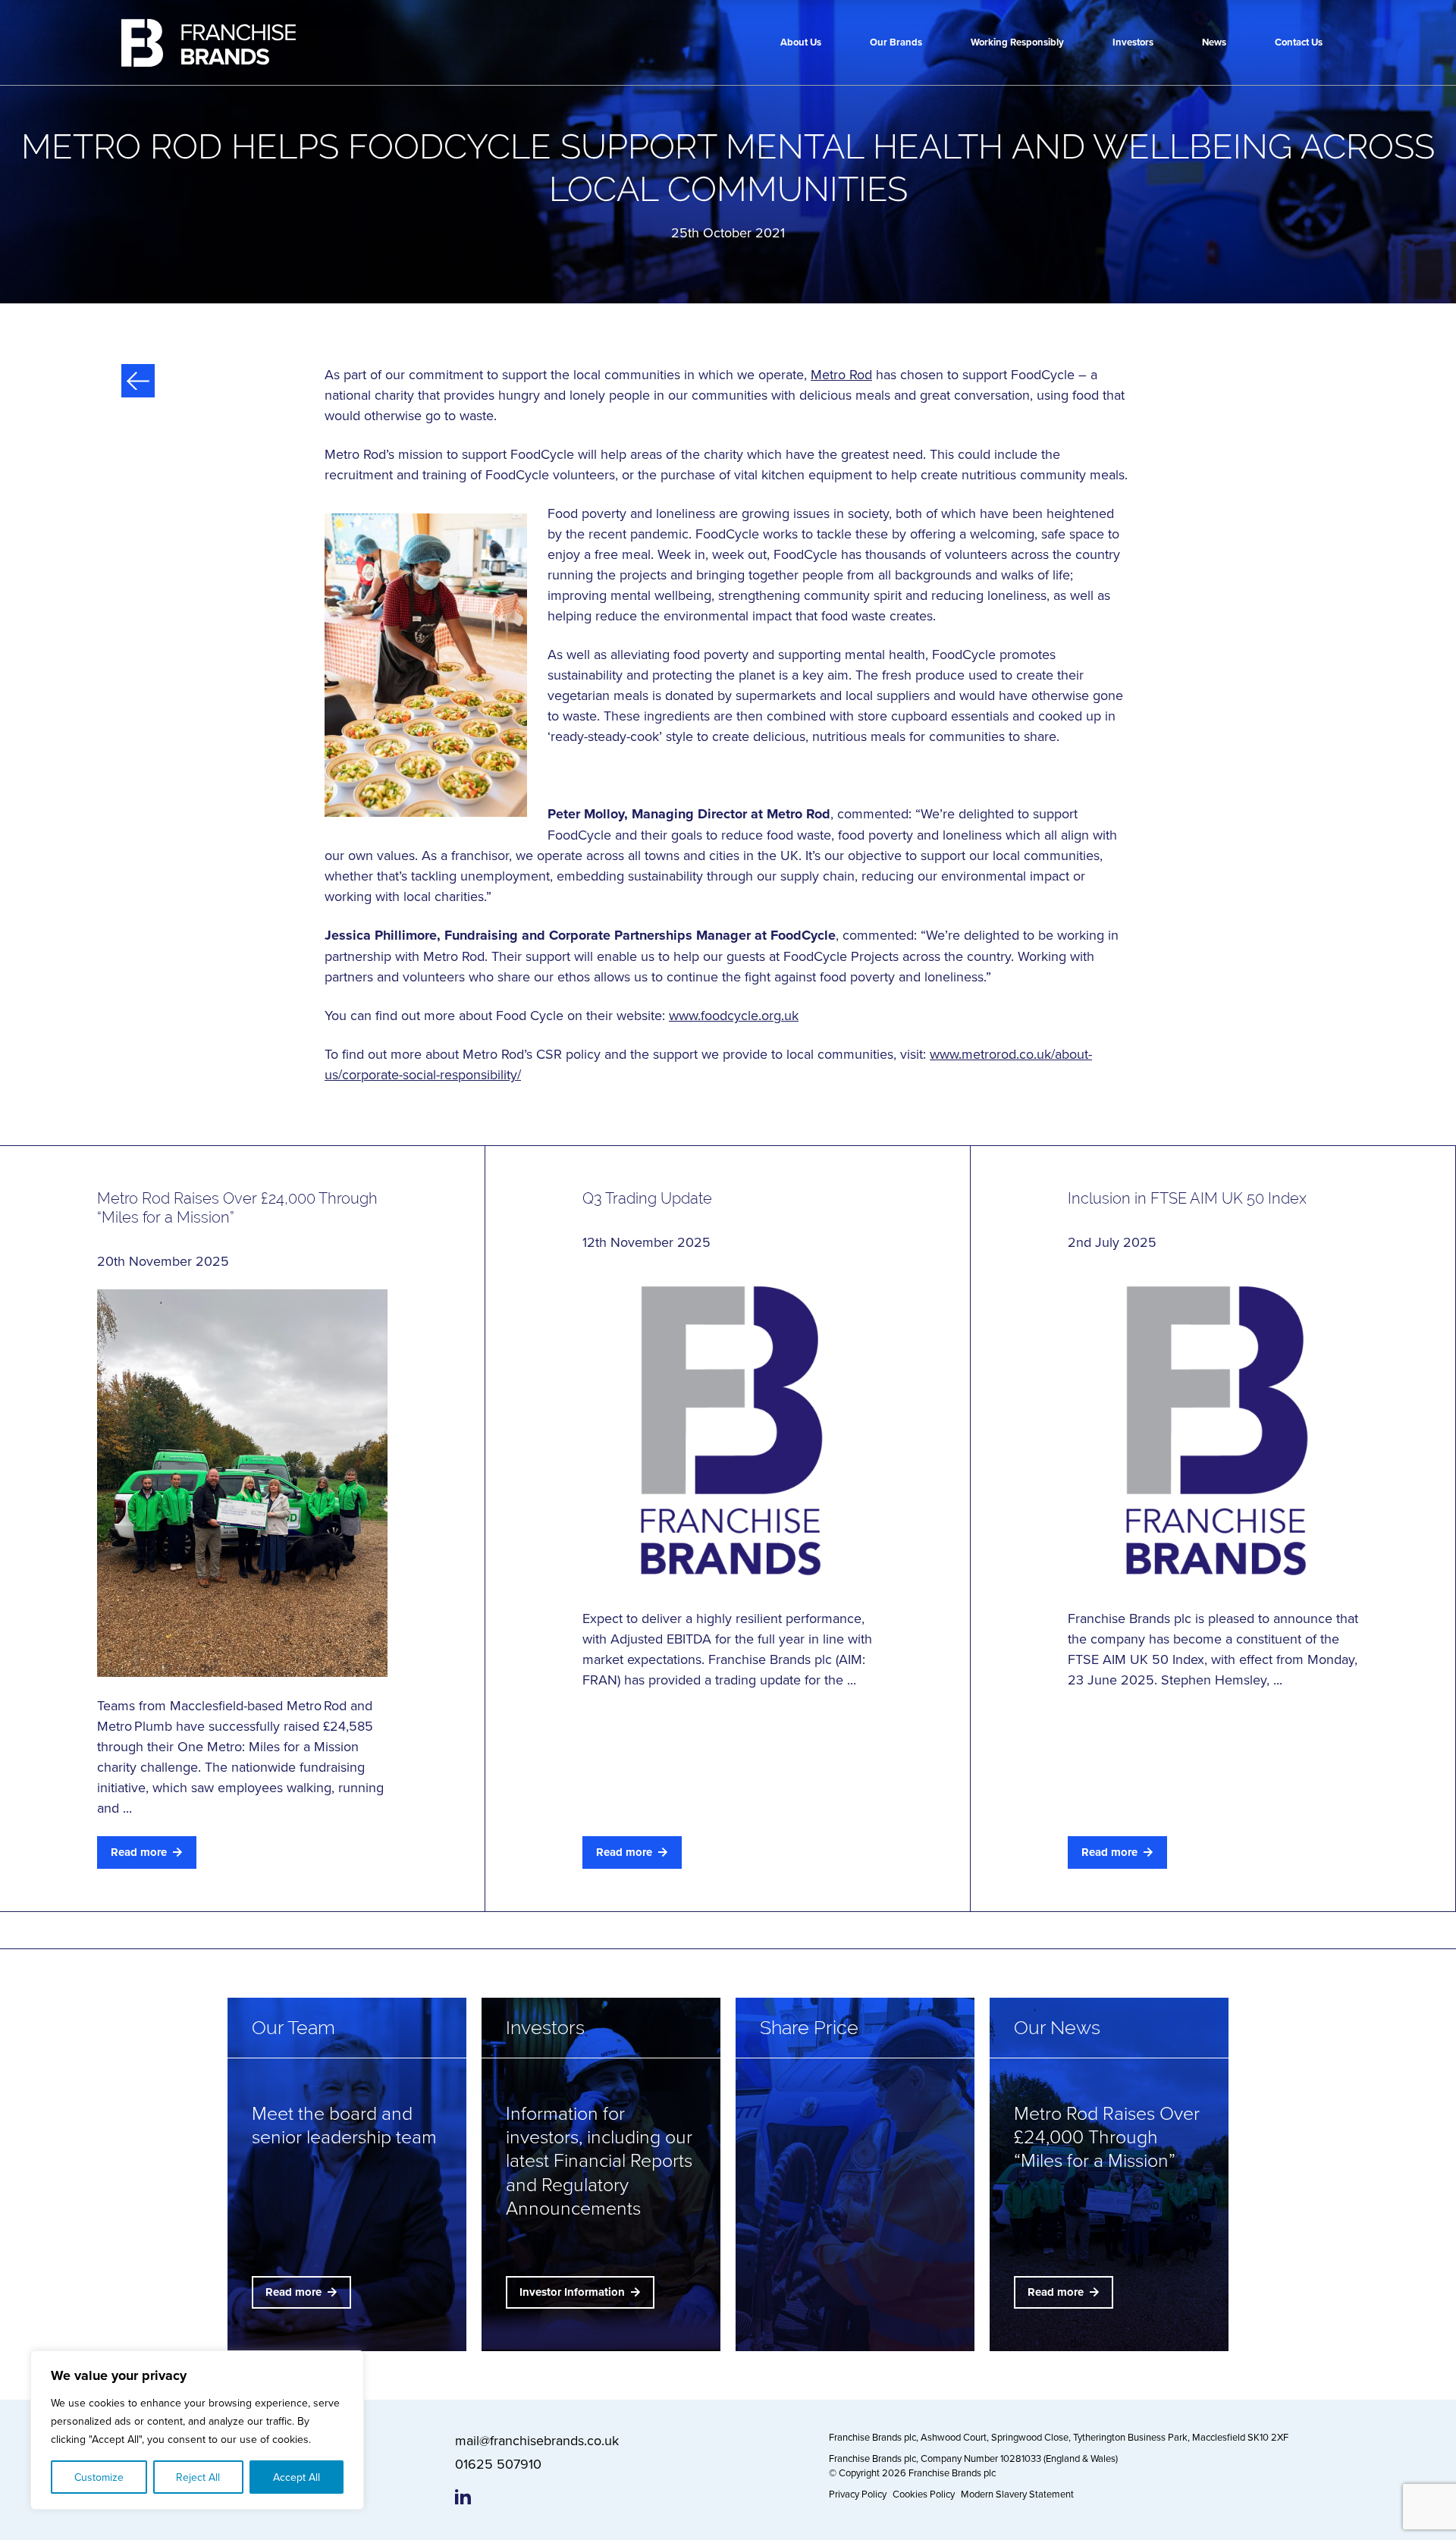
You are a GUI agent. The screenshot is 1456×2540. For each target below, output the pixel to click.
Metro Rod (841, 374)
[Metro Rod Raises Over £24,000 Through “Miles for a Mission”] (242, 1483)
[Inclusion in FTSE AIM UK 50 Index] (1213, 1430)
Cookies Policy (924, 2494)
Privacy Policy (858, 2494)
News (1214, 42)
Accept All (297, 2477)
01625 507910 (498, 2464)
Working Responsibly (1017, 42)
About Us (801, 42)
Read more (139, 1852)
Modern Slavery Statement (1017, 2494)
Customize (99, 2477)
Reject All (198, 2477)
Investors (1133, 42)
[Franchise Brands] (209, 43)
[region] (197, 2430)
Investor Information (572, 2292)
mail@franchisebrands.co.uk (537, 2440)
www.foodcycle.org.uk (734, 1015)
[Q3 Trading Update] (728, 1430)
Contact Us (1299, 42)
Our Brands (896, 42)
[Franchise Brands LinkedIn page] (463, 2497)
